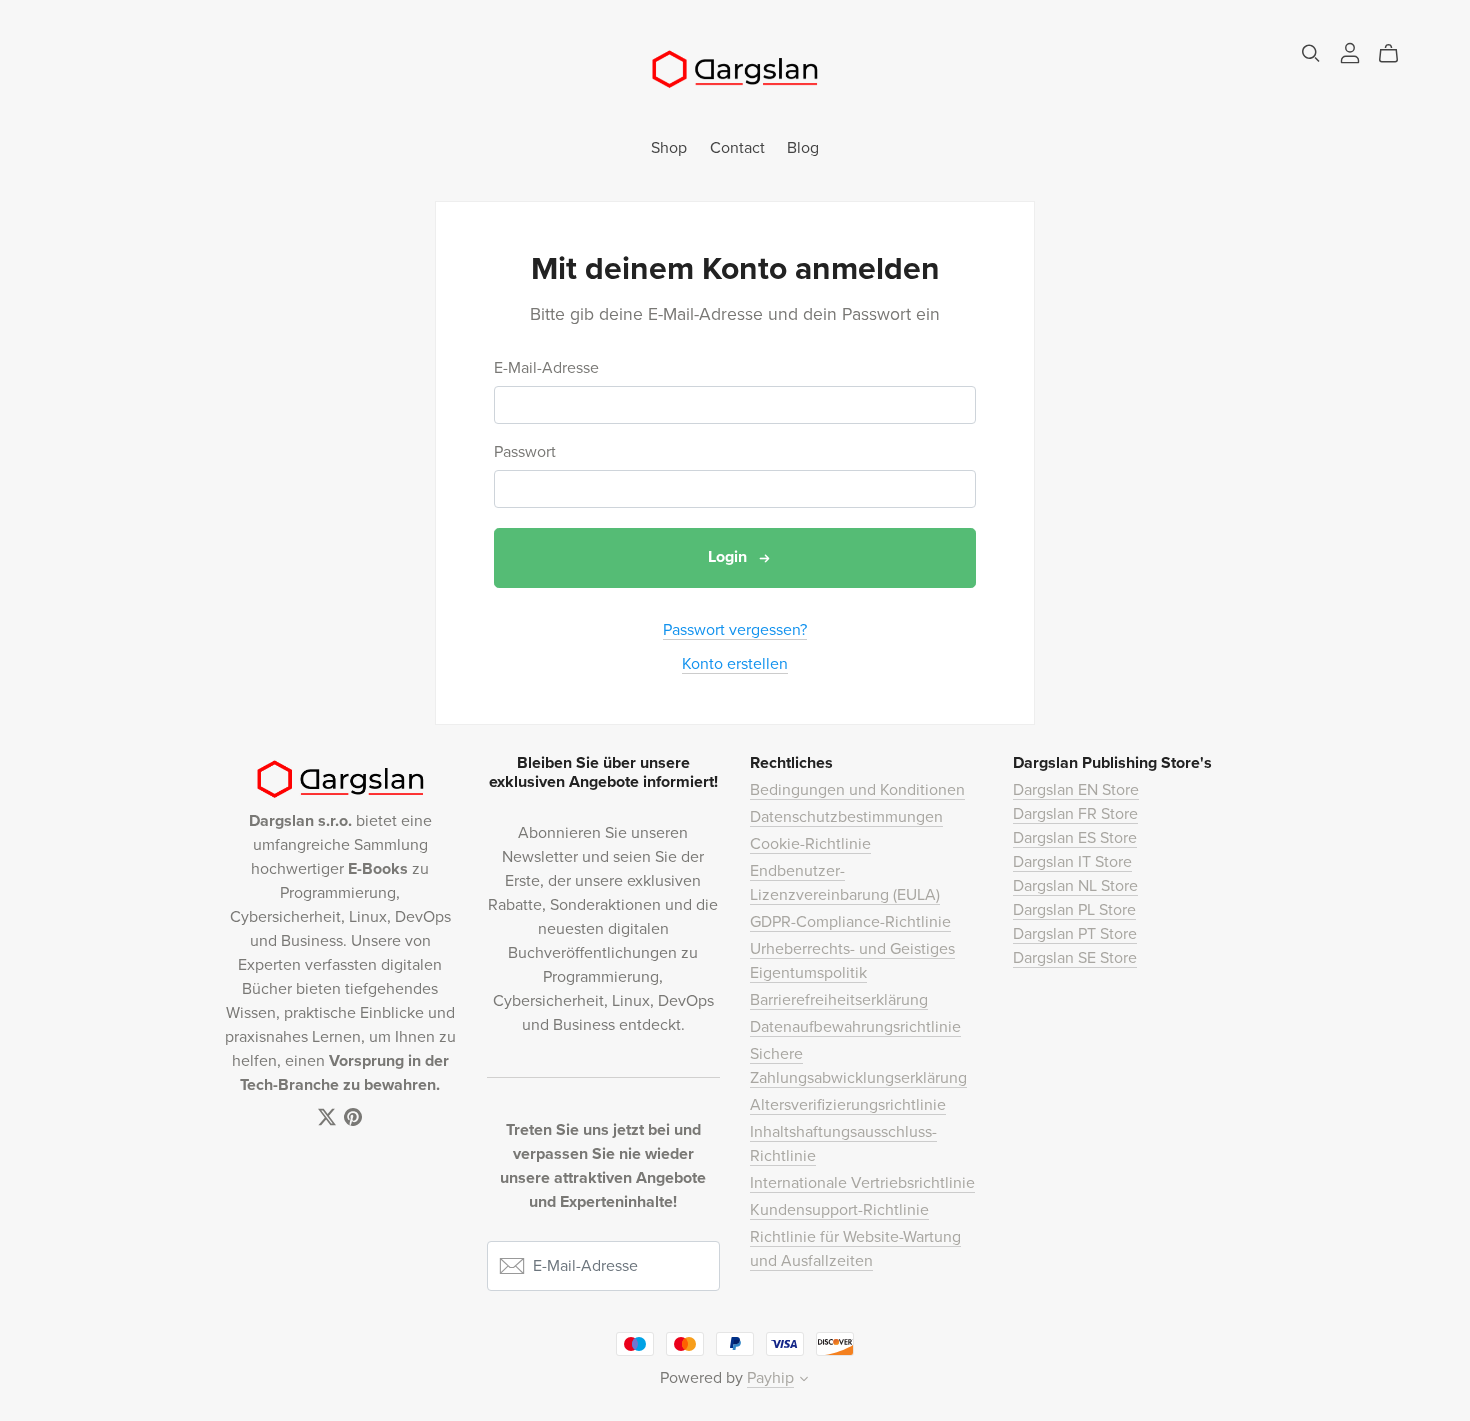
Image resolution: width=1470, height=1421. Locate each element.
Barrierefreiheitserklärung (839, 1000)
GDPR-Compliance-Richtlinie (850, 922)
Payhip (770, 1378)
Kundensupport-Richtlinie (839, 1210)
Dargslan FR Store (1075, 814)
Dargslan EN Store (1076, 790)
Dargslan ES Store (1075, 838)
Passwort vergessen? (735, 630)
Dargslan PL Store (1074, 910)
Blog (803, 147)
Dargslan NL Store (1075, 886)
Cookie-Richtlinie (810, 844)
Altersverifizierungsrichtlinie (848, 1105)
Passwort (525, 452)
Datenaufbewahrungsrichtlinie (855, 1027)
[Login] (1350, 52)
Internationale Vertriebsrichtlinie (862, 1183)
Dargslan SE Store (1075, 958)
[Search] (1311, 53)
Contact (737, 147)
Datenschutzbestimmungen (846, 817)
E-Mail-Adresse (546, 368)
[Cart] (1396, 54)
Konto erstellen (735, 664)
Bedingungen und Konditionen (857, 790)
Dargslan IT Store (1072, 862)
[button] (804, 1381)
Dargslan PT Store (1075, 934)
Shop (669, 147)
